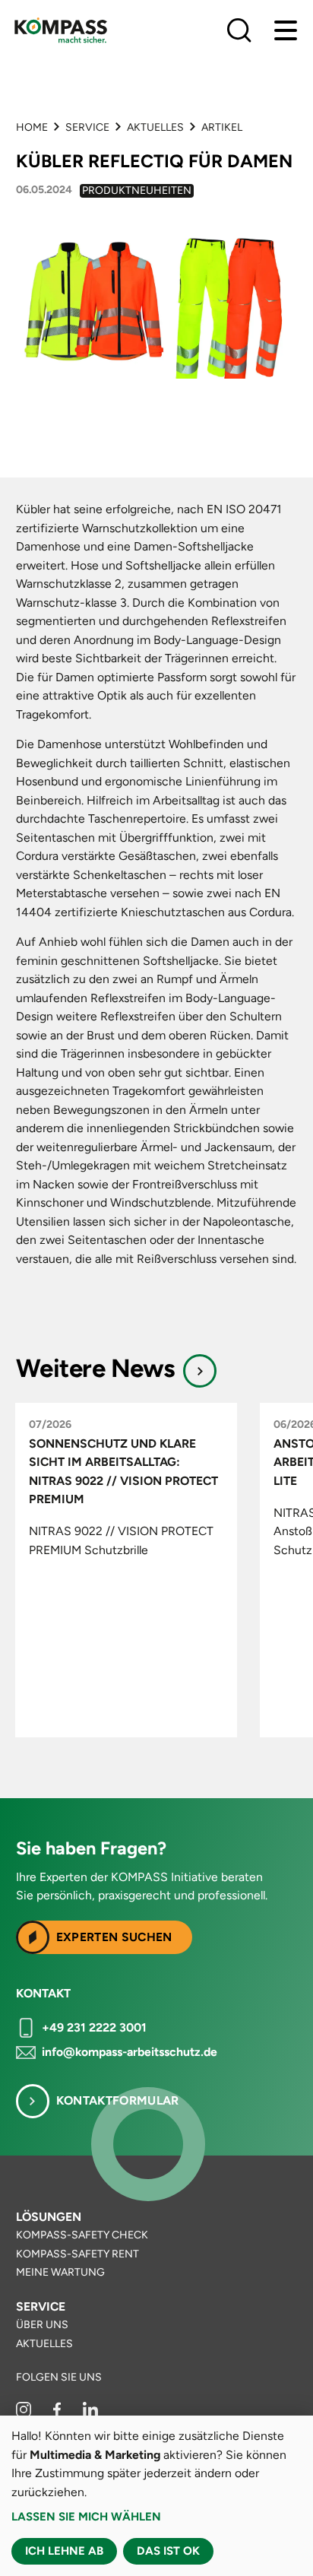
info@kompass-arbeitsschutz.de (130, 2052)
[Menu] (286, 30)
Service (87, 127)
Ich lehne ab (64, 2551)
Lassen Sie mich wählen (86, 2517)
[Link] (200, 1371)
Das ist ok (168, 2551)
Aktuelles (155, 127)
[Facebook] (58, 2414)
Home (32, 127)
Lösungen (49, 2217)
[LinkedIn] (90, 2414)
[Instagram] (25, 2414)
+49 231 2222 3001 (94, 2027)
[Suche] (239, 30)
